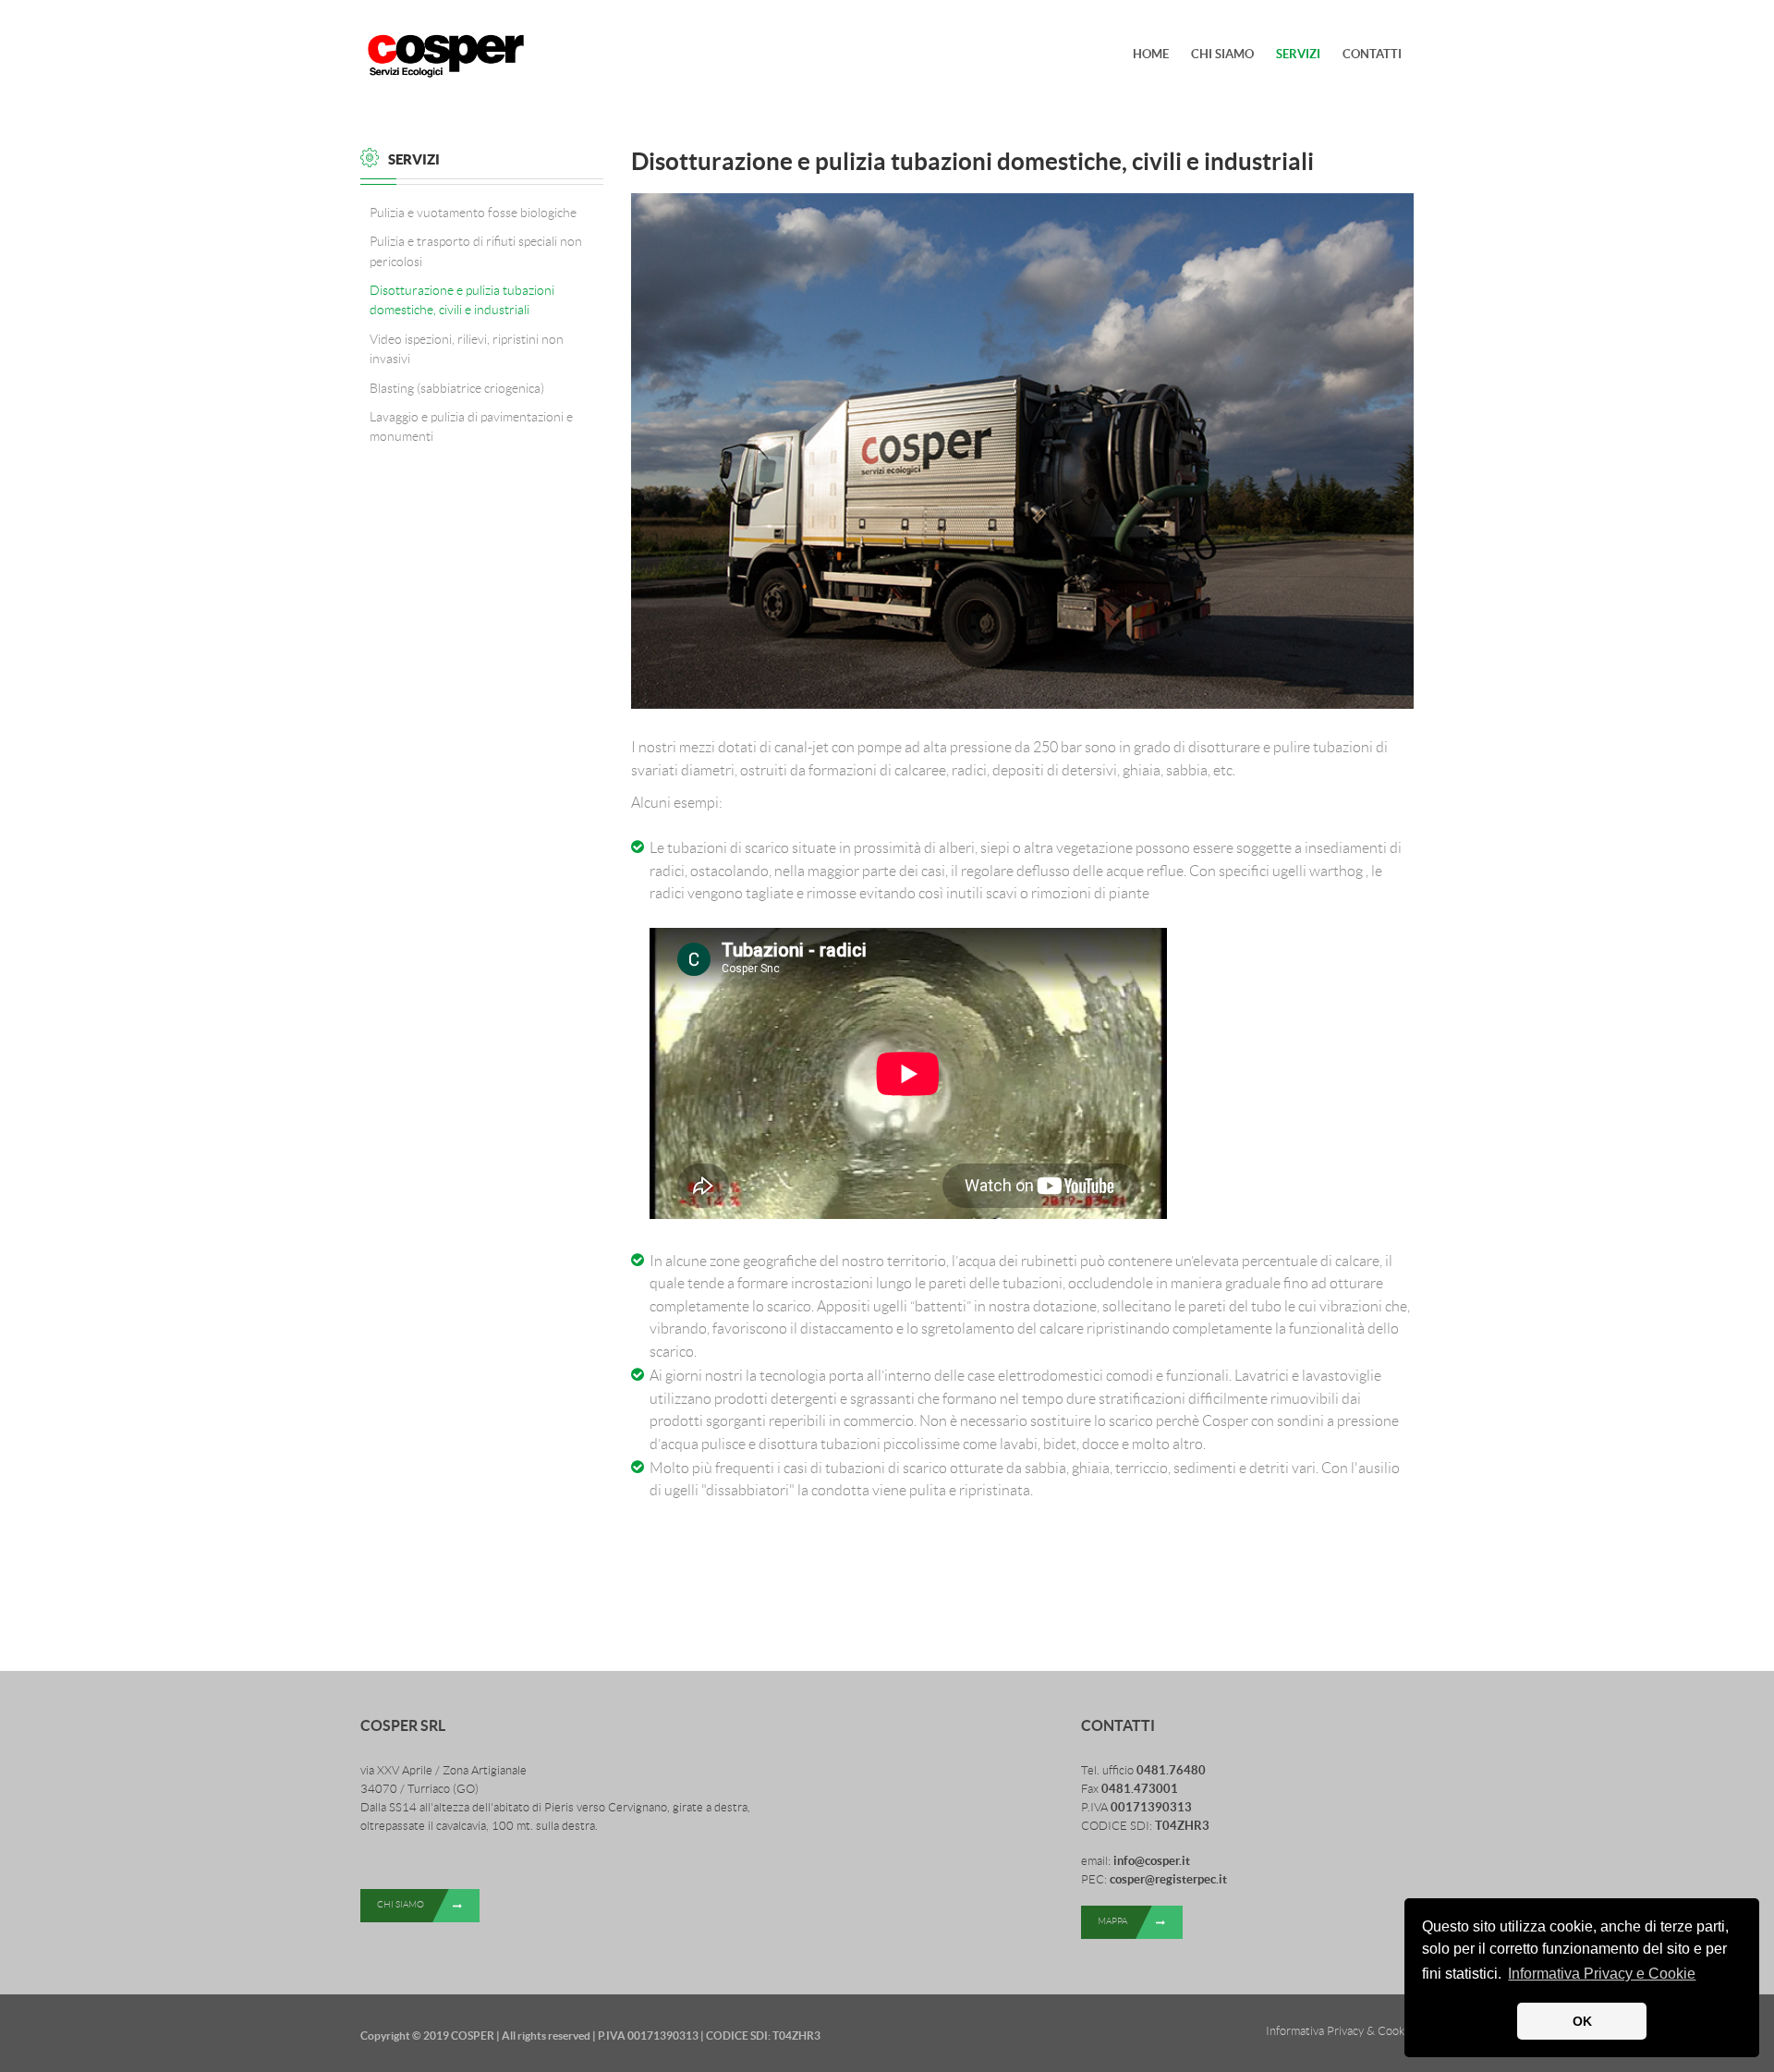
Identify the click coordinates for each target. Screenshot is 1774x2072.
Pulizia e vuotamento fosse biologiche (473, 213)
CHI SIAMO (1222, 54)
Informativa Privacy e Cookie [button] (1602, 1974)
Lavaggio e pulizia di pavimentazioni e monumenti (471, 427)
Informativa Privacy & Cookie (1340, 2031)
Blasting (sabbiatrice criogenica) (457, 388)
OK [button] (1582, 2021)
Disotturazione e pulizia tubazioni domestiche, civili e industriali (462, 300)
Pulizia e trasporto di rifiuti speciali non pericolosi (476, 251)
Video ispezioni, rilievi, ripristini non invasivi (467, 349)
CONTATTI (1372, 54)
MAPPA (1112, 1921)
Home (1151, 54)
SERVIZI (1298, 54)
